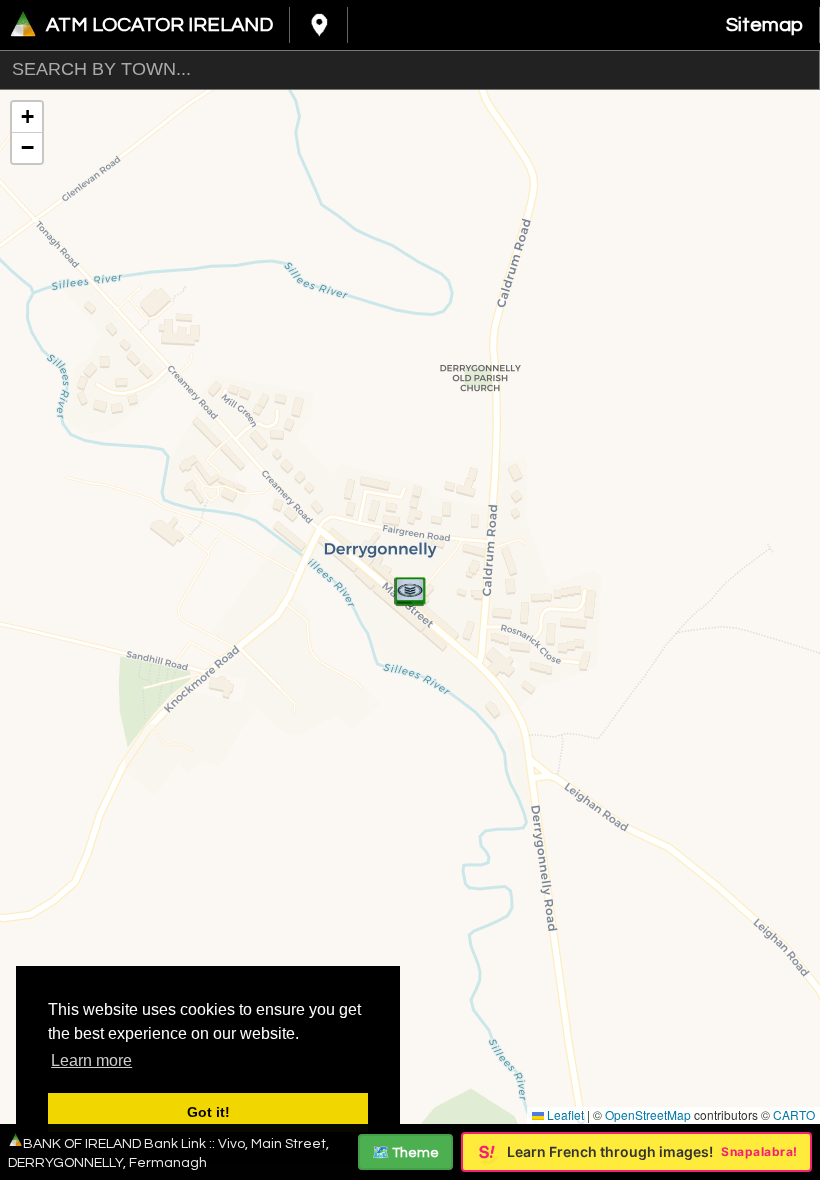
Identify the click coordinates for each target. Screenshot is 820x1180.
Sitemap (764, 25)
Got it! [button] (208, 1112)
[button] (410, 581)
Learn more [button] (91, 1060)
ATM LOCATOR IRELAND (159, 25)
